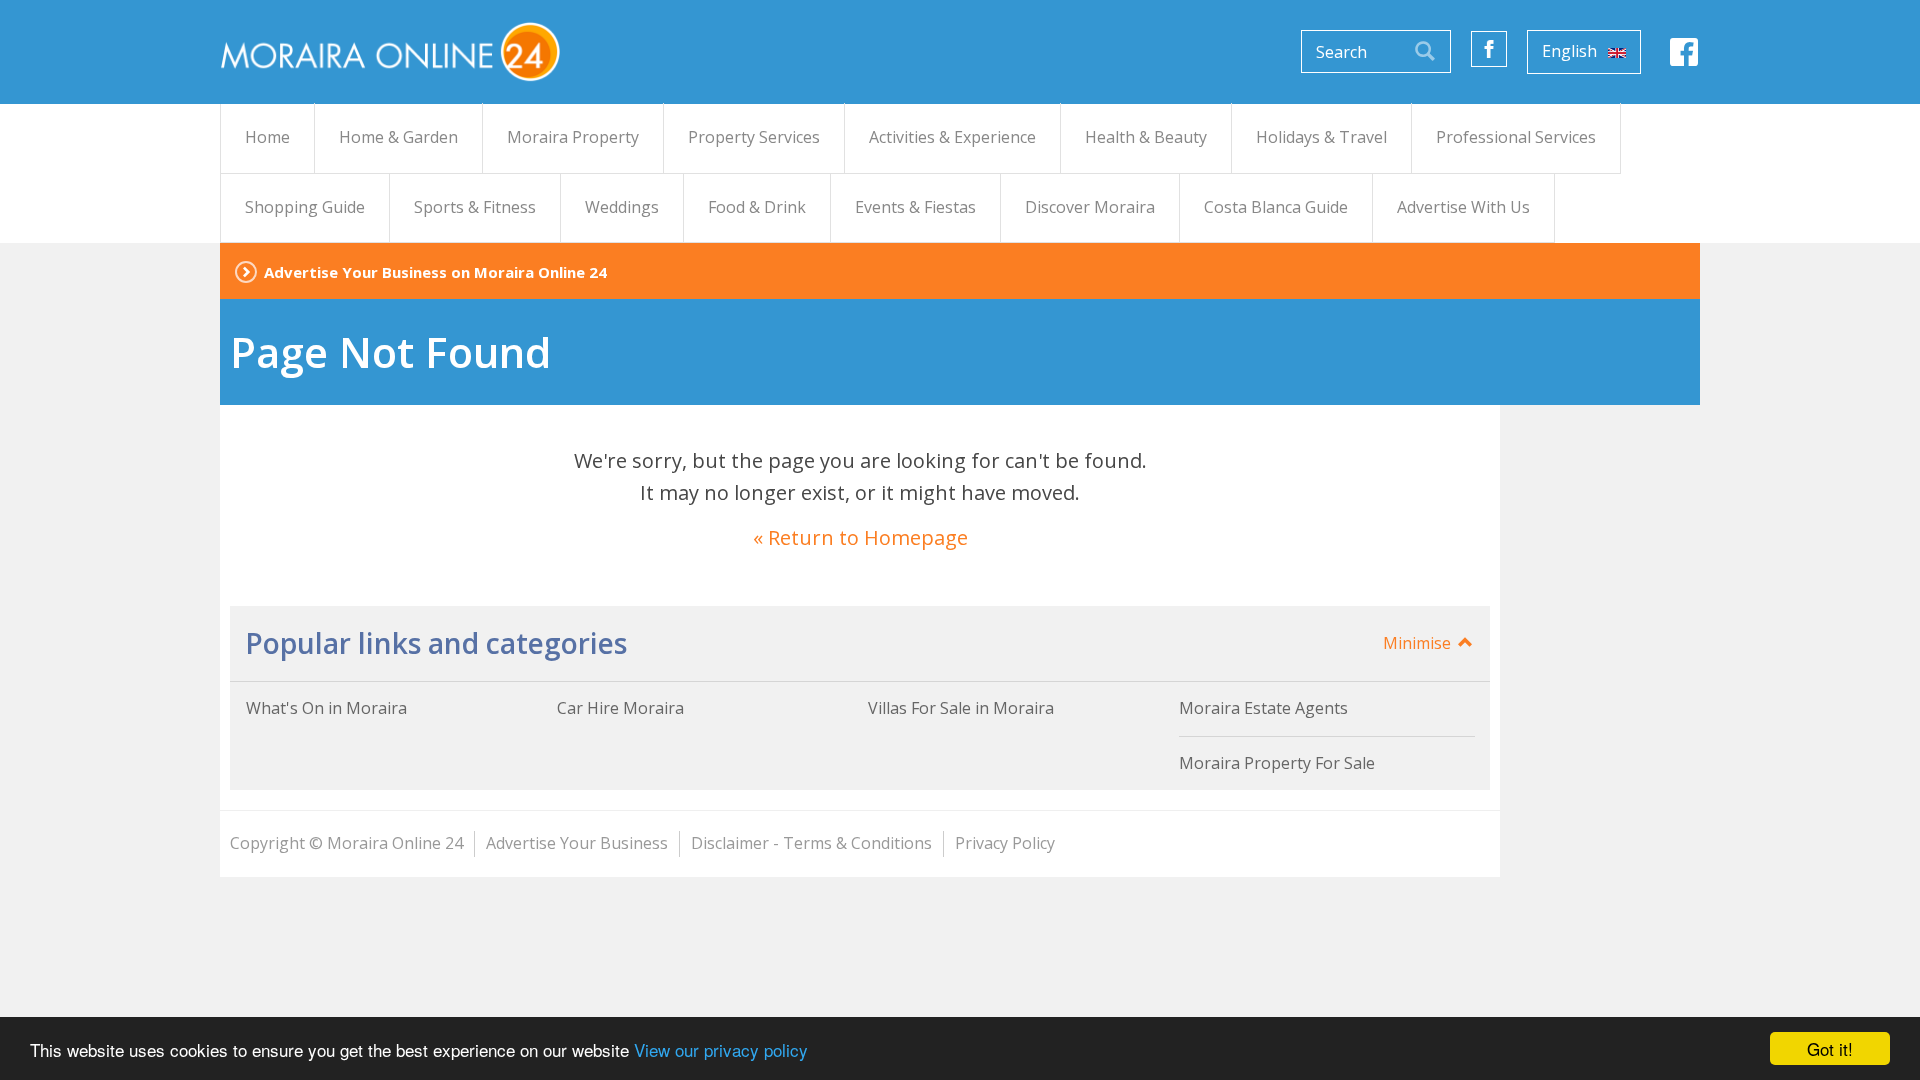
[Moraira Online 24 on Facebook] (1684, 57)
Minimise (1419, 643)
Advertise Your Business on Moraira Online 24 (435, 272)
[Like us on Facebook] (1489, 49)
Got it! (1830, 1048)
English (1571, 51)
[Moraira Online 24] (390, 50)
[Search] (1425, 51)
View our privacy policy (721, 1049)
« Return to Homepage (860, 537)
